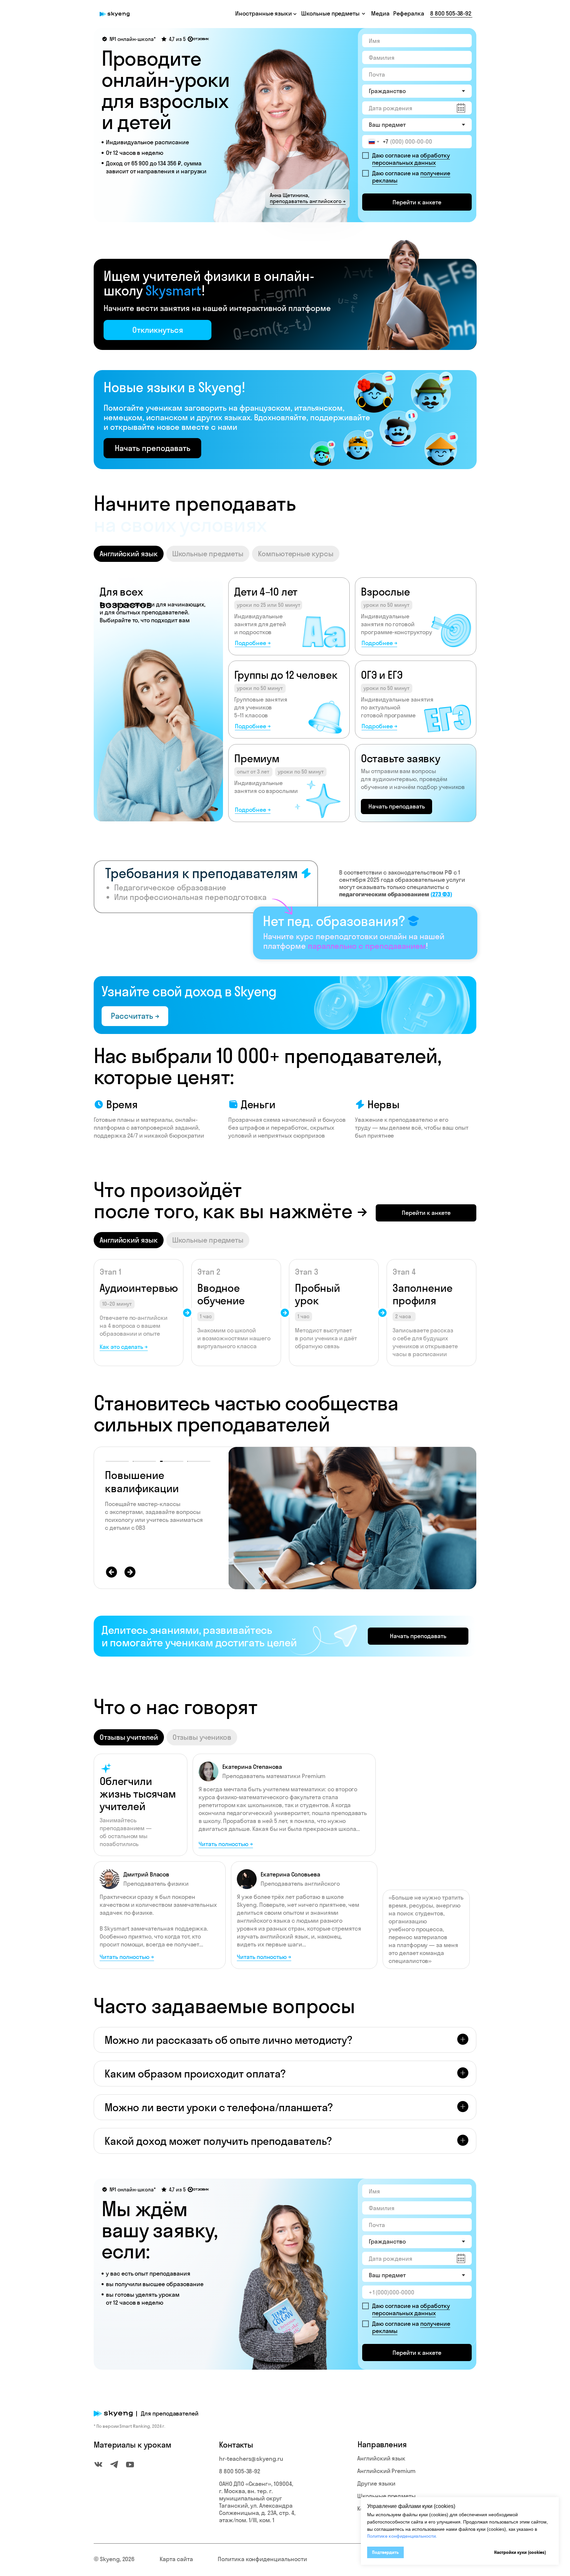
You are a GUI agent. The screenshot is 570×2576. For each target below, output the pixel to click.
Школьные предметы (386, 2496)
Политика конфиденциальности (262, 2559)
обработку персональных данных (411, 159)
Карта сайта (176, 2559)
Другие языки (376, 2483)
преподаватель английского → (308, 201)
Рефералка (409, 13)
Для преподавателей (170, 2413)
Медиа (380, 13)
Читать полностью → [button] (264, 1957)
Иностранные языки (264, 13)
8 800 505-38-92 (451, 13)
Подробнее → (253, 643)
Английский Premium (386, 2471)
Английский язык (381, 2458)
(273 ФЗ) (441, 894)
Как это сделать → (124, 1347)
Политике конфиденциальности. (402, 2536)
